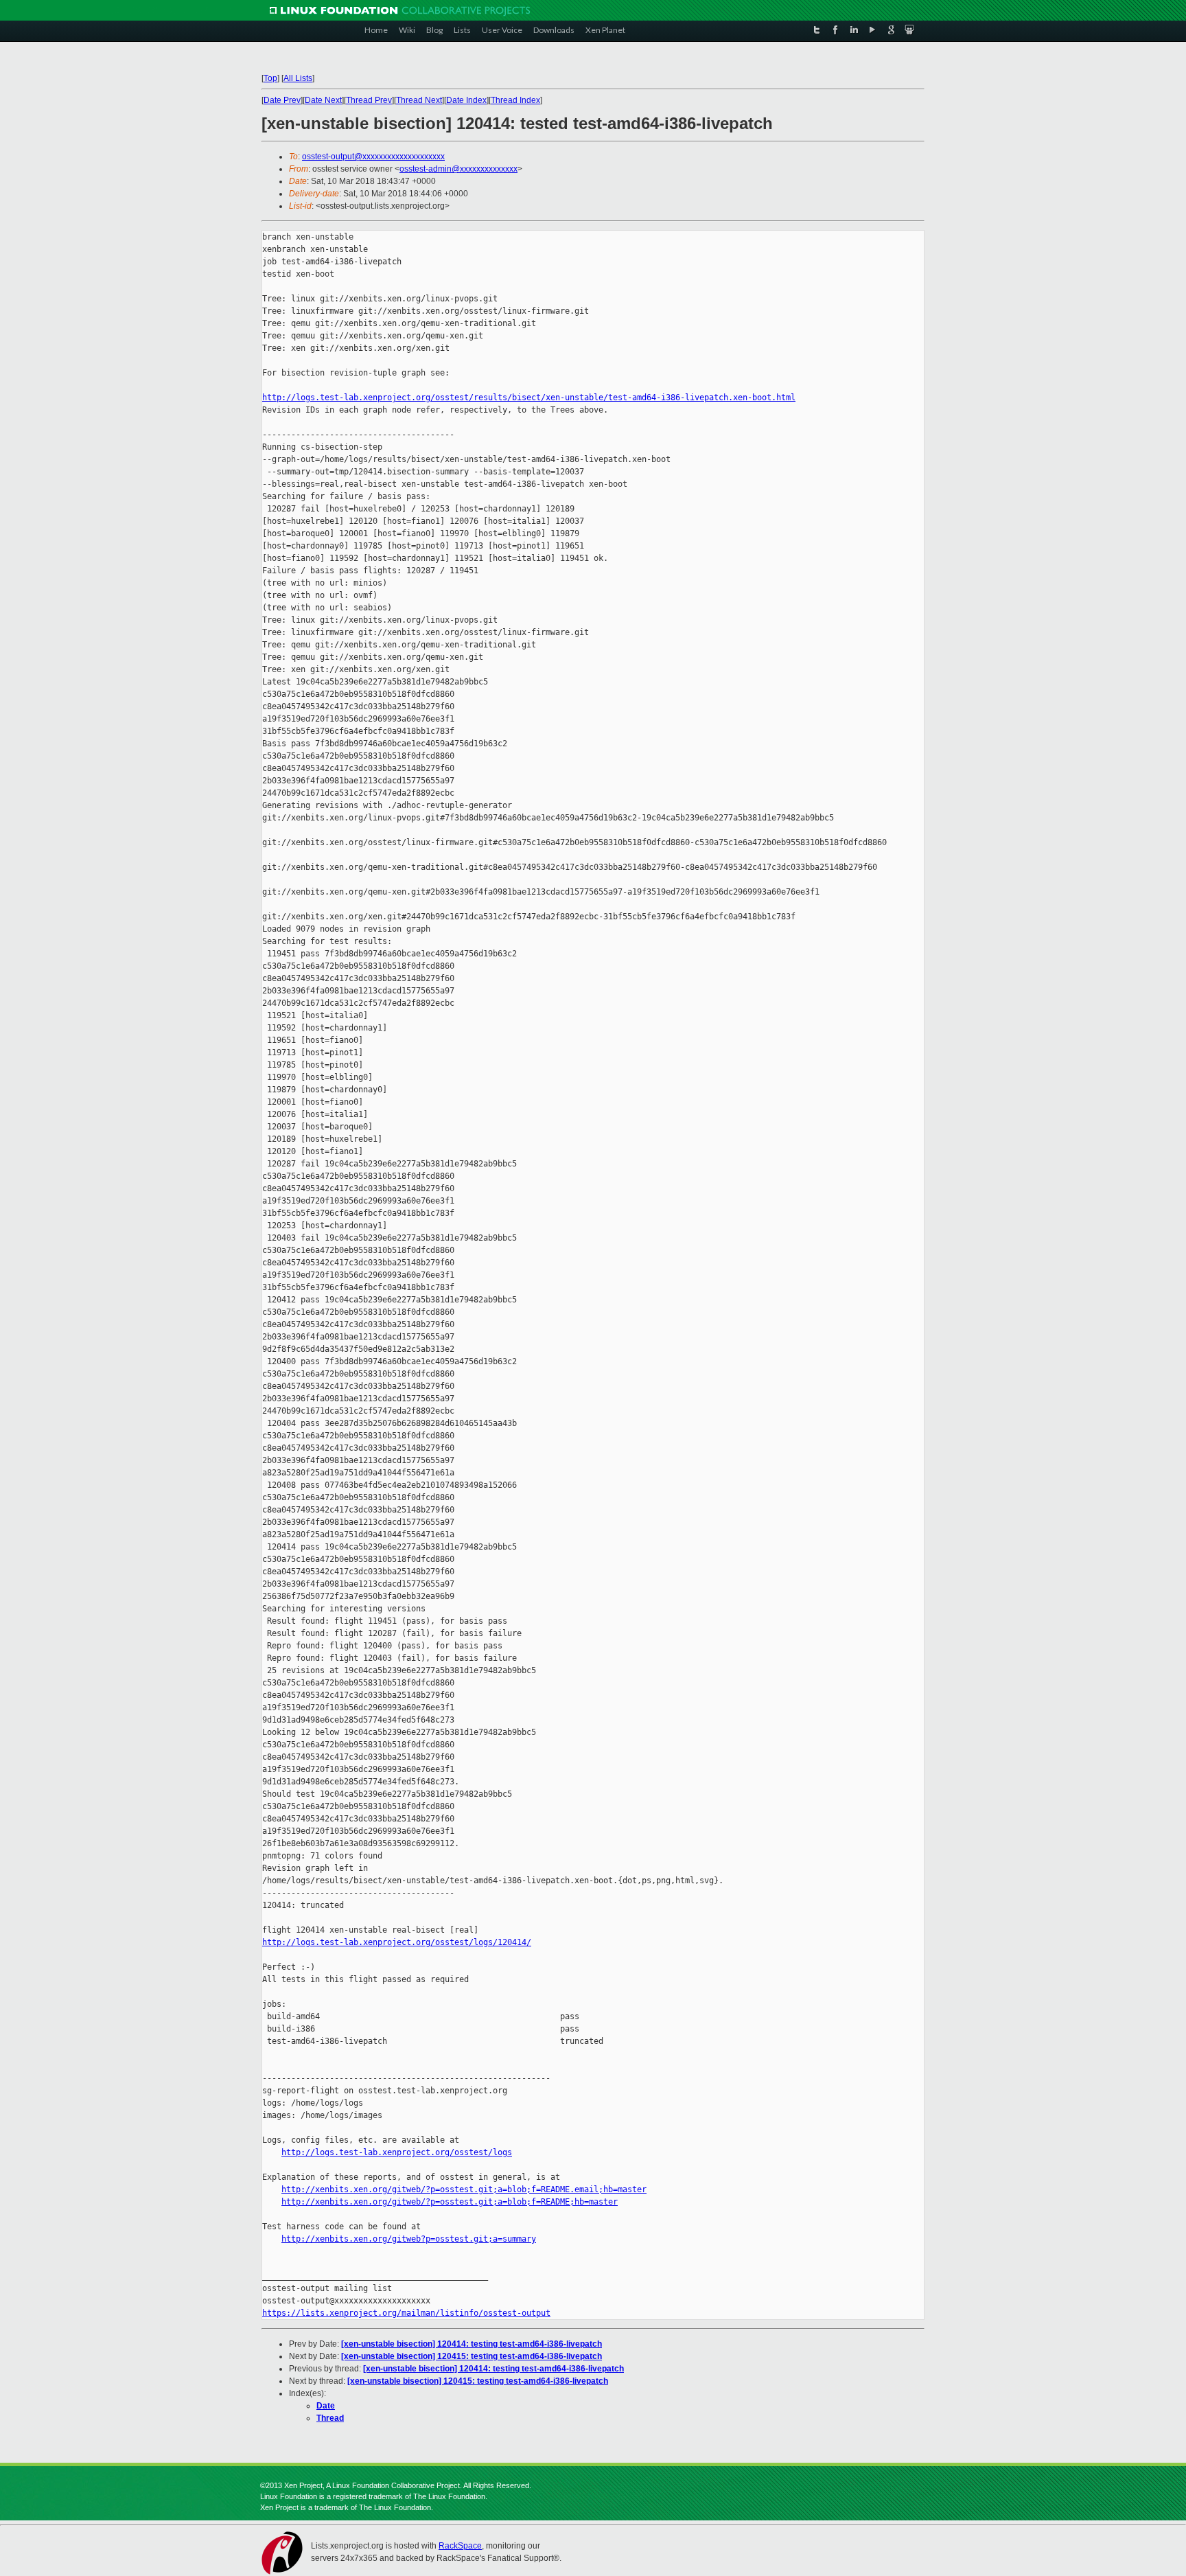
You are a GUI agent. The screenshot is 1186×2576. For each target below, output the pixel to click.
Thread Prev (369, 100)
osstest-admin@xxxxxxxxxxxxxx (458, 169)
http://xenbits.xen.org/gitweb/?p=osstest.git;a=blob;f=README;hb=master (450, 2202)
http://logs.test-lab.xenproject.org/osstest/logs (397, 2152)
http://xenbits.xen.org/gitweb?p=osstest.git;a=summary (409, 2239)
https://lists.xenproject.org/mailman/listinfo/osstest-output (406, 2313)
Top (270, 78)
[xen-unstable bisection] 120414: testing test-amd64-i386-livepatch (472, 2344)
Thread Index (515, 100)
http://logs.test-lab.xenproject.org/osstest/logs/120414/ (397, 1942)
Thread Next (419, 100)
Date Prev (282, 100)
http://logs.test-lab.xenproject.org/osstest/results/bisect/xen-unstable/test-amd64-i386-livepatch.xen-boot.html (529, 398)
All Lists (298, 78)
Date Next (323, 100)
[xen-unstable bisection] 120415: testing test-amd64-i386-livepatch (472, 2356)
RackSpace (460, 2546)
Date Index (466, 100)
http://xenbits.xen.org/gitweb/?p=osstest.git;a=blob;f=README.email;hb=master (464, 2189)
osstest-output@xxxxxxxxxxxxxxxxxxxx (373, 157)
